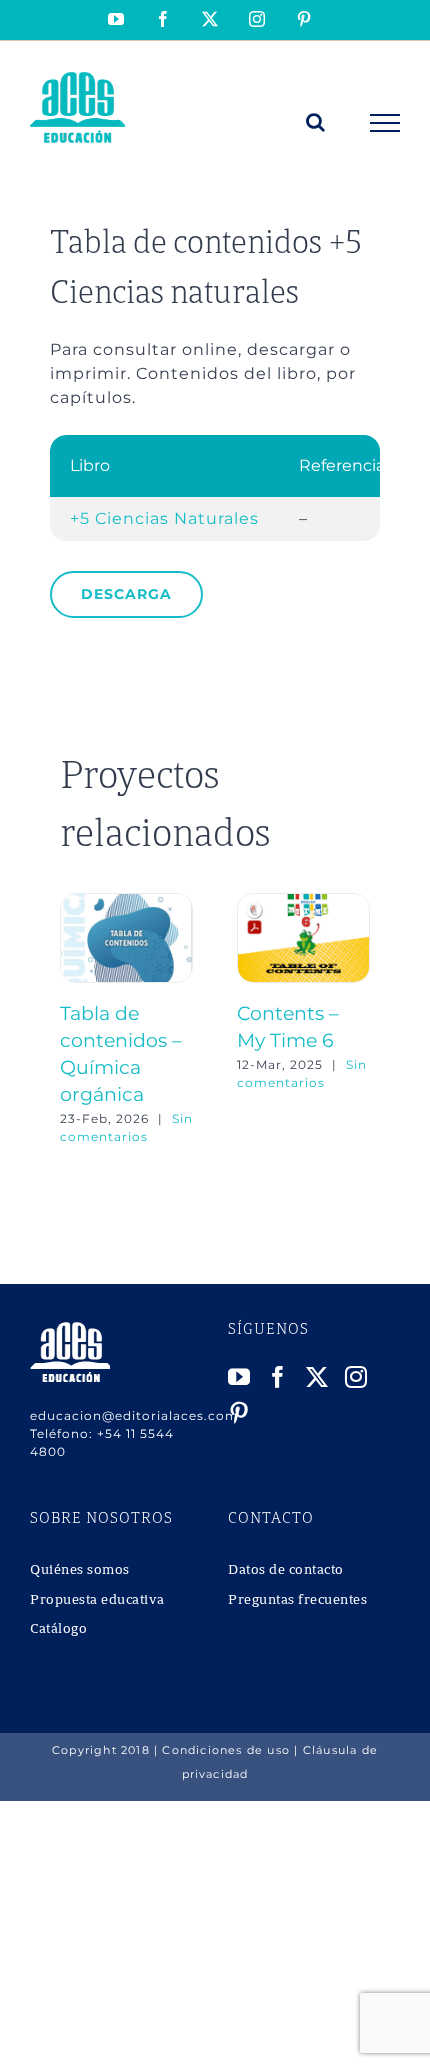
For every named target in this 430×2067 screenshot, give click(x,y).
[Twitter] (317, 1377)
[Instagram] (356, 1377)
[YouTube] (239, 1377)
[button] (75, 1020)
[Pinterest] (239, 1413)
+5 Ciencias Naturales (164, 518)
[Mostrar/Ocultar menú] (385, 123)
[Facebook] (278, 1377)
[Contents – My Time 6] (303, 902)
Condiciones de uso (226, 1750)
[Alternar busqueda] (316, 122)
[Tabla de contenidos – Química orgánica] (126, 902)
